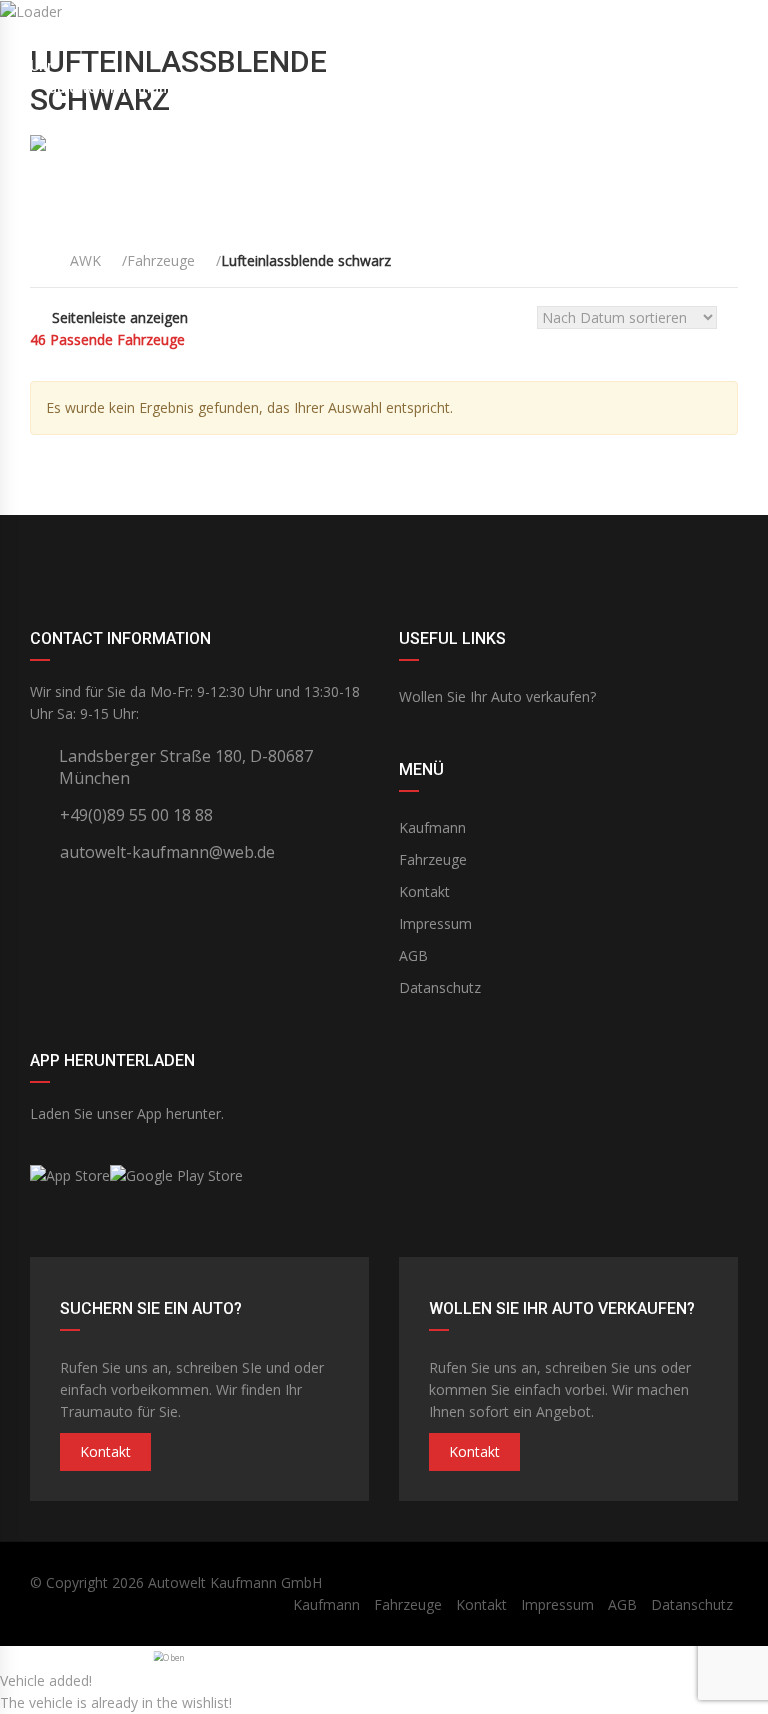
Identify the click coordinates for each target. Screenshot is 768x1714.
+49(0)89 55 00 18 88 (669, 44)
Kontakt (424, 891)
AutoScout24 (620, 546)
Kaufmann (432, 827)
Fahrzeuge (433, 859)
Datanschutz (440, 987)
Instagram (148, 546)
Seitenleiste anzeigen (120, 317)
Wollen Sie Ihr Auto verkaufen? (497, 696)
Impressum (435, 923)
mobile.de (384, 546)
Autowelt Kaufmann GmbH (235, 1582)
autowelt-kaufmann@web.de (142, 88)
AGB (413, 955)
